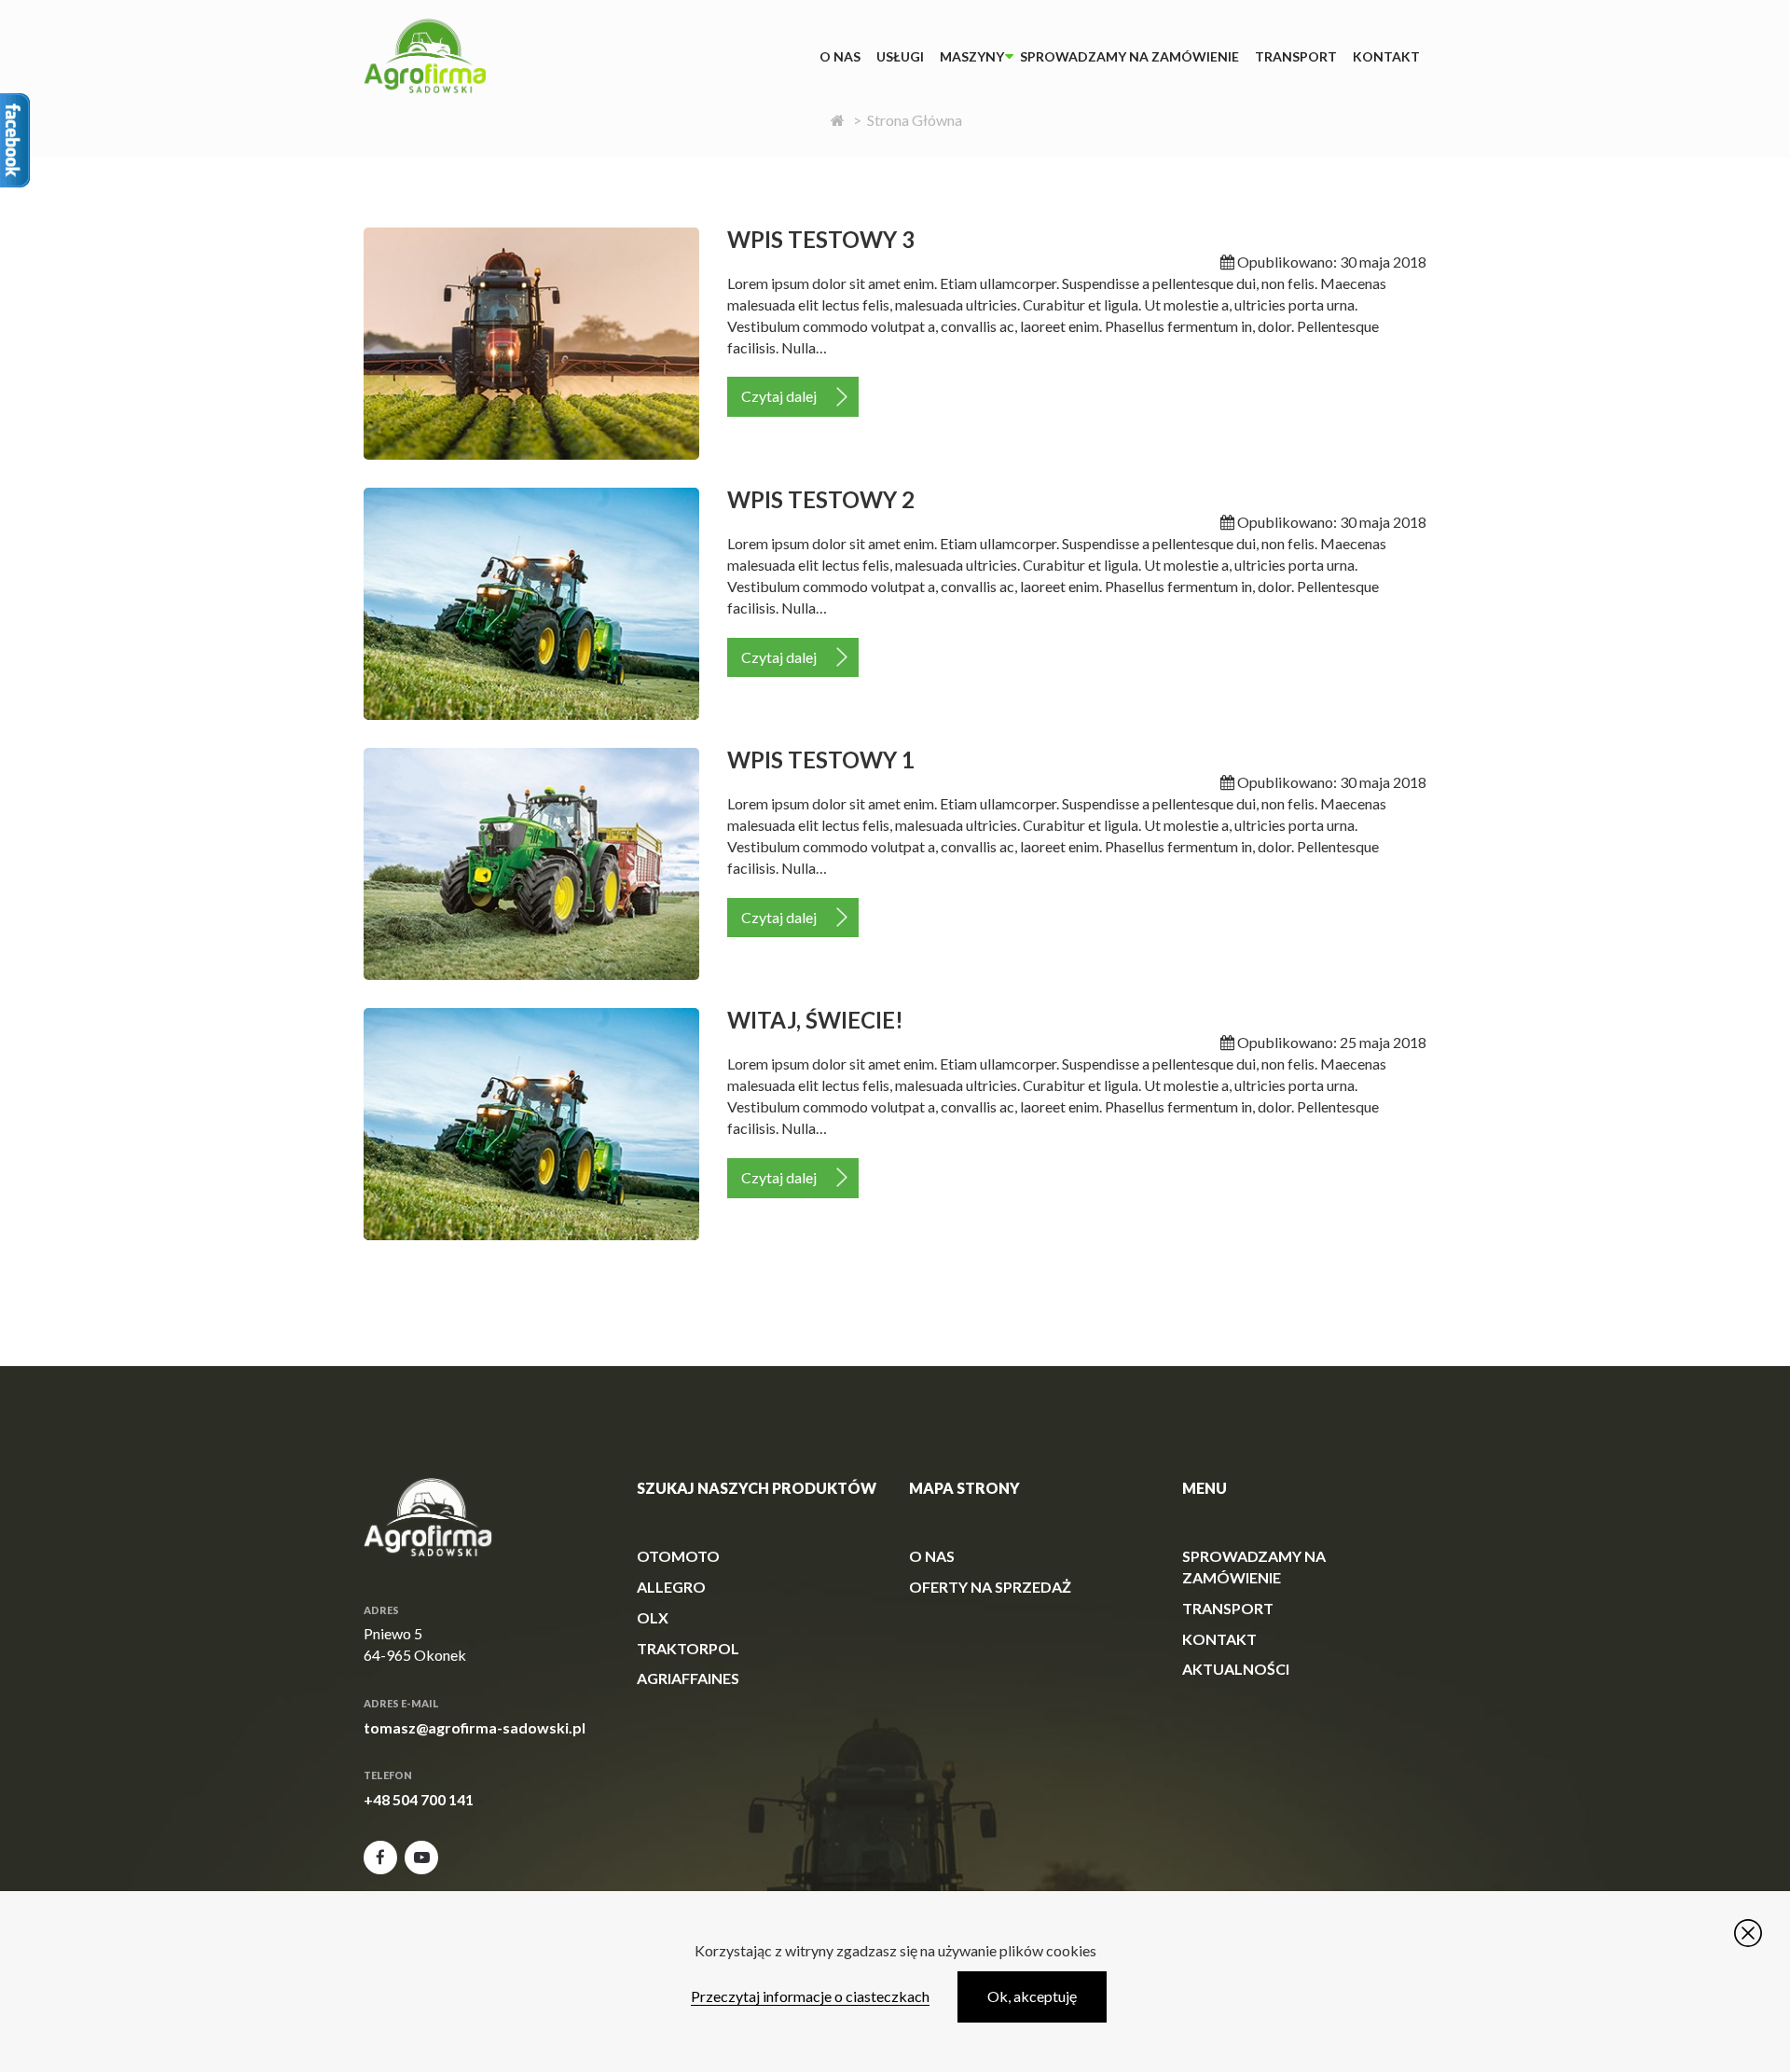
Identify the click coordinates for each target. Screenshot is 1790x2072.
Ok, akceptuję (1032, 1996)
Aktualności (1236, 1669)
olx (653, 1617)
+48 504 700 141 (419, 1799)
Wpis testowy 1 (821, 760)
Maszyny (972, 56)
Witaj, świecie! (815, 1020)
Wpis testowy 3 (821, 239)
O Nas (840, 56)
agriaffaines (688, 1678)
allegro (671, 1587)
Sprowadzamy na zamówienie (1129, 56)
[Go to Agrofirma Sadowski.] (838, 120)
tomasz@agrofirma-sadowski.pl (475, 1727)
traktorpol (688, 1648)
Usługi (900, 56)
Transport (1296, 56)
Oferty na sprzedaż (990, 1587)
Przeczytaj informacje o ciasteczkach (810, 1996)
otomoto (678, 1556)
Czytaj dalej (779, 396)
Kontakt (1386, 56)
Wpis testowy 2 (821, 499)
